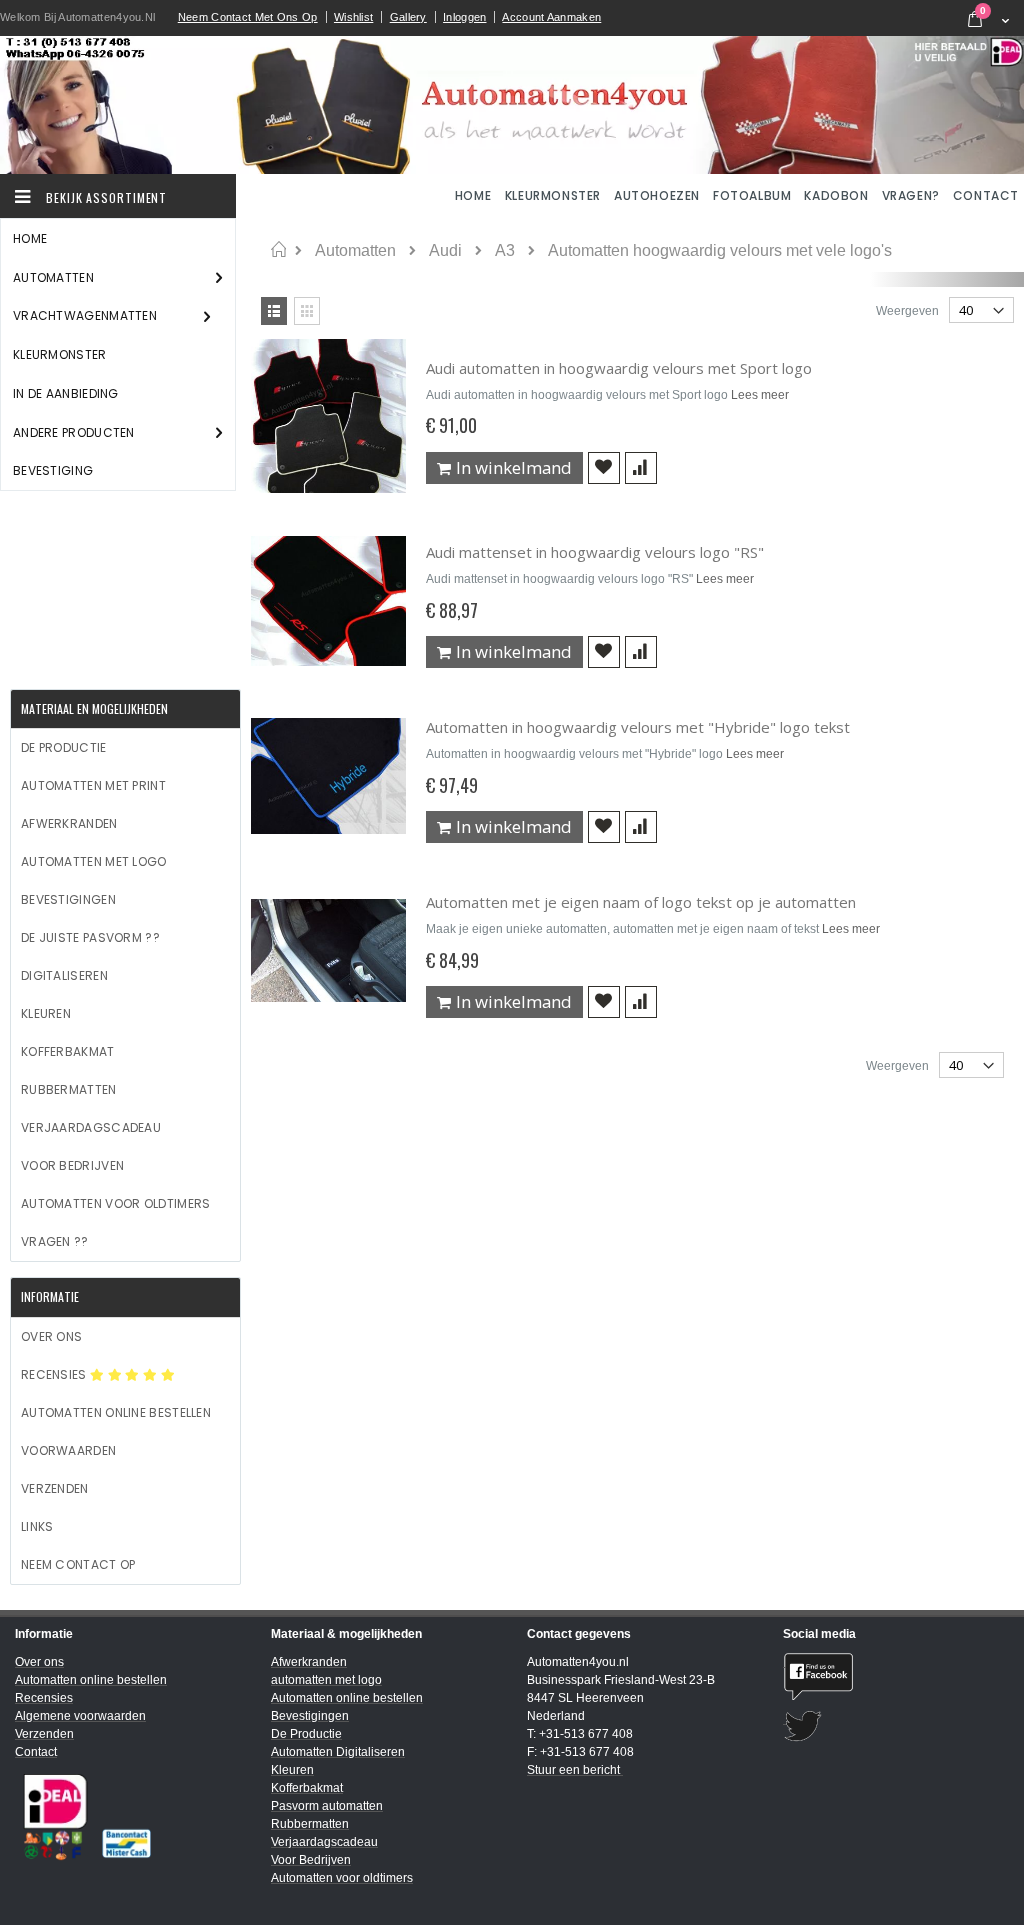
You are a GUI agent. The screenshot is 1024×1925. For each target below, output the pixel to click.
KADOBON (836, 195)
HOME (475, 195)
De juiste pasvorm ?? (90, 937)
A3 (505, 251)
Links (37, 1526)
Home (278, 250)
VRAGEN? (911, 195)
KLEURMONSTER (553, 195)
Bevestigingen (68, 899)
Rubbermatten (69, 1089)
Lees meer (760, 395)
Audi (445, 251)
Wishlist (353, 17)
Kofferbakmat (68, 1051)
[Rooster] (307, 311)
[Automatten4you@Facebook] (896, 1676)
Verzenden (55, 1488)
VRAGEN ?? (55, 1241)
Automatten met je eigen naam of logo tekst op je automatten (641, 902)
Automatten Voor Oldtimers (116, 1203)
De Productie (64, 747)
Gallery (408, 17)
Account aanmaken (551, 17)
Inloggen (464, 17)
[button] (604, 468)
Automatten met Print (93, 785)
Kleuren (46, 1013)
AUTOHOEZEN (657, 195)
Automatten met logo (94, 861)
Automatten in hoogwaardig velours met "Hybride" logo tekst (638, 727)
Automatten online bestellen (116, 1412)
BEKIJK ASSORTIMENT (104, 197)
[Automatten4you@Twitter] (896, 1726)
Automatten (355, 251)
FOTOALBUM (752, 195)
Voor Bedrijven (72, 1165)
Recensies (55, 1374)
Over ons (51, 1336)
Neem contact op (78, 1564)
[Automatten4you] (512, 105)
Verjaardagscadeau (91, 1127)
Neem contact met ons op (248, 17)
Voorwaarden (68, 1450)
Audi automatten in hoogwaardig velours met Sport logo (619, 368)
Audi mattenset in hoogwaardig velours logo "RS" (595, 552)
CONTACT (986, 195)
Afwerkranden (69, 823)
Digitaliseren (64, 975)
